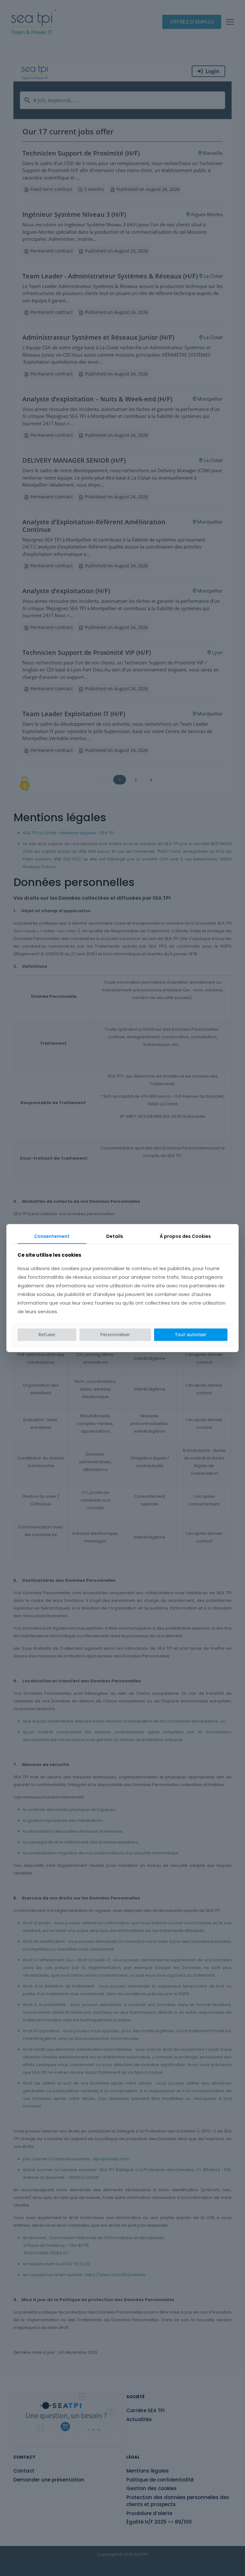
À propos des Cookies (185, 1236)
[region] (122, 2543)
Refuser (47, 1335)
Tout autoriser (191, 1335)
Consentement (52, 1236)
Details (115, 1236)
